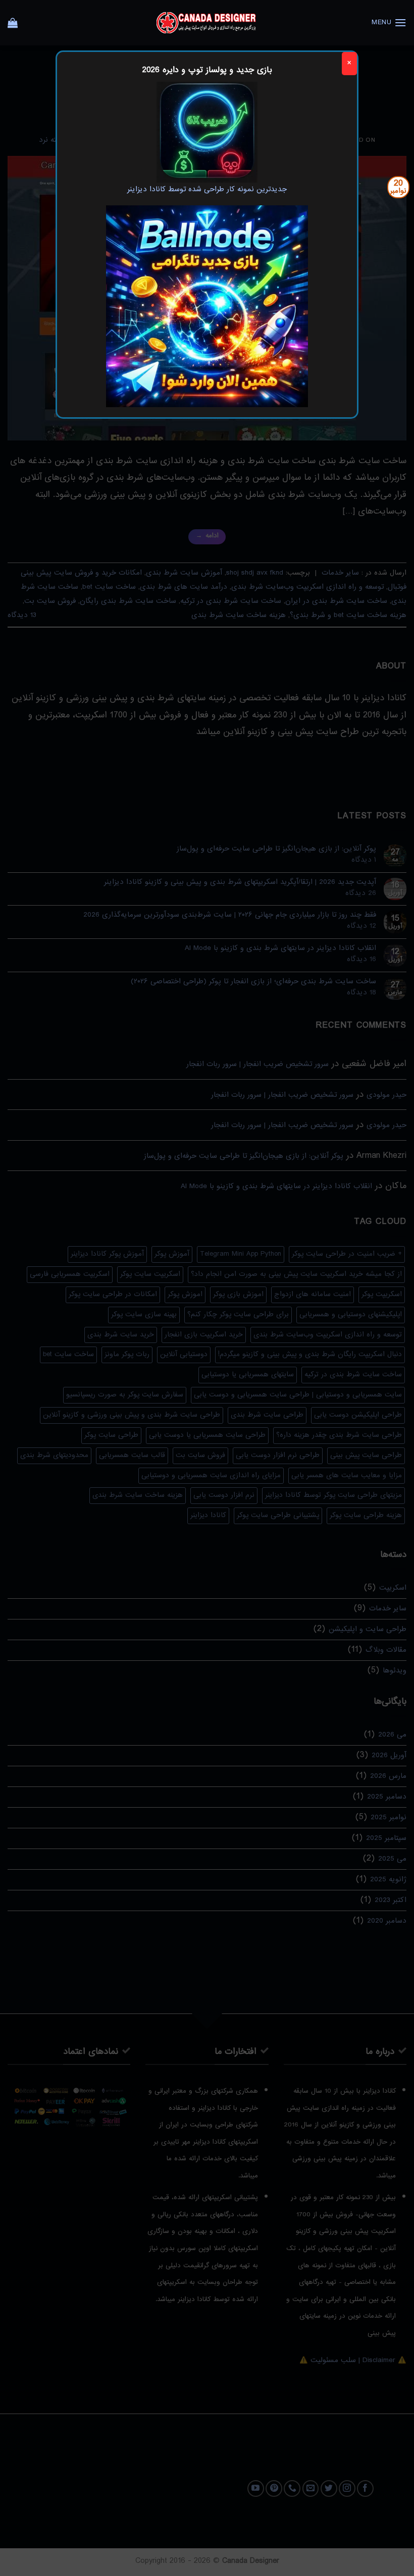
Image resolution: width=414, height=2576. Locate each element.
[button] (389, 22)
